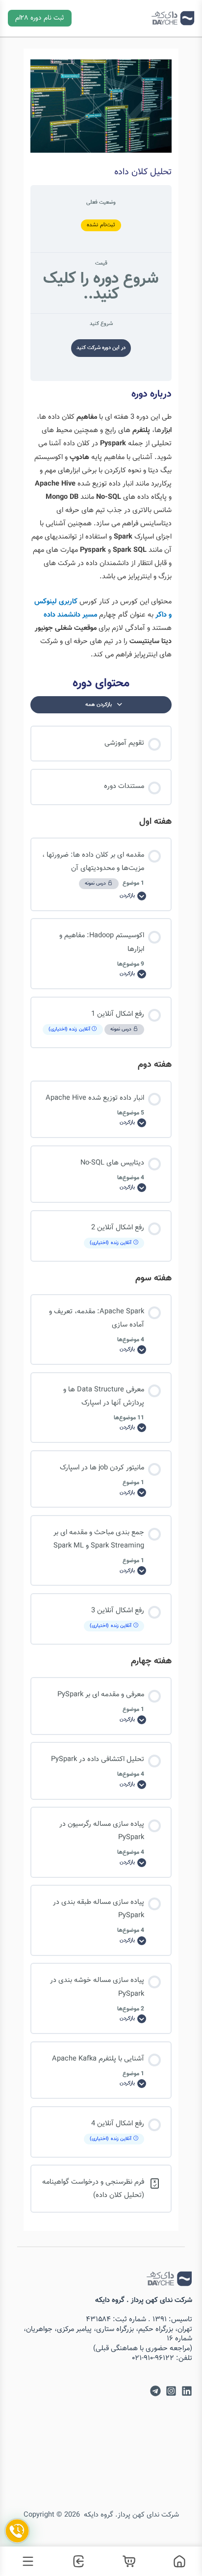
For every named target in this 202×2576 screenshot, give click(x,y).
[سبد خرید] (126, 2561)
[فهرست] (25, 2561)
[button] (40, 18)
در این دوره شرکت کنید (101, 348)
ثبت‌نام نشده (101, 225)
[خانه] (177, 2561)
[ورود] (76, 2561)
